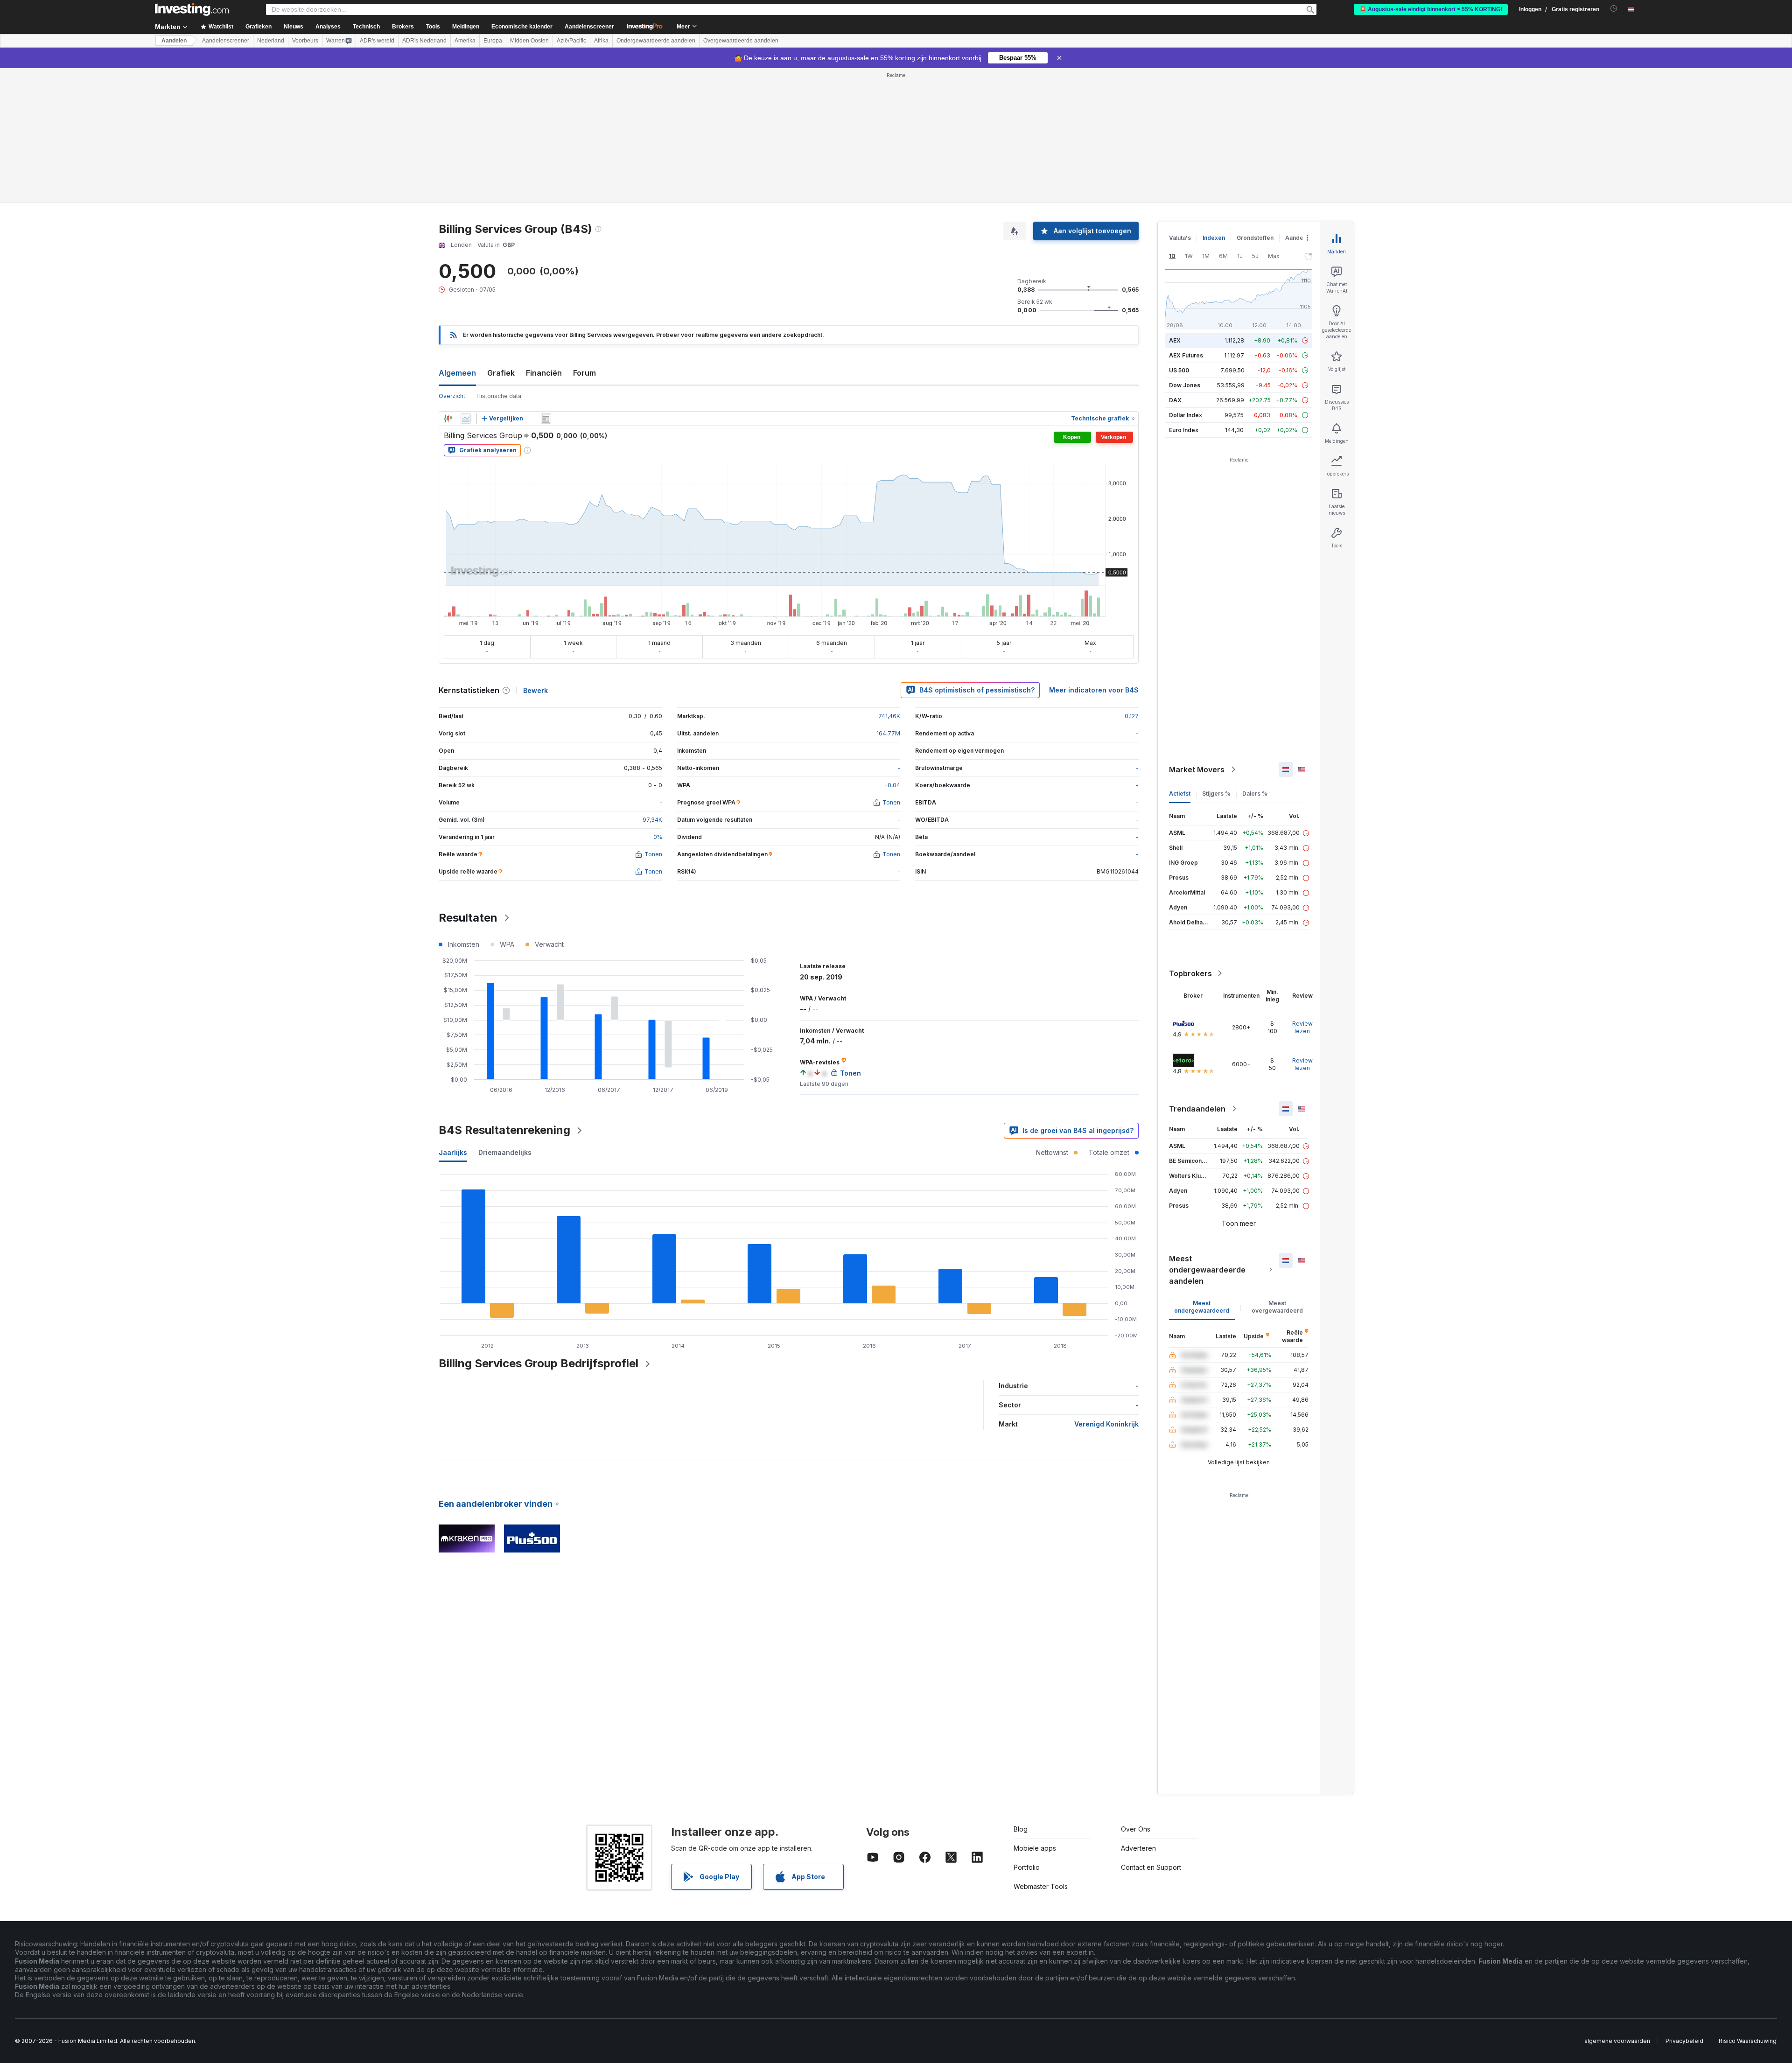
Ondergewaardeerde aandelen (656, 41)
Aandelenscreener (589, 27)
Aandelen (174, 41)
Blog (1021, 1829)
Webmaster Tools (1041, 1886)
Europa (493, 41)
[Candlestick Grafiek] (448, 419)
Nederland (271, 41)
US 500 (1179, 370)
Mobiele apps (1035, 1848)
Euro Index (1184, 430)
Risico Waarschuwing (1748, 2041)
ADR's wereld (377, 41)
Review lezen (1302, 1027)
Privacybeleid (1684, 2041)
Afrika (601, 41)
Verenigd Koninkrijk (1106, 1424)
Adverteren (1138, 1848)
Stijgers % (1216, 794)
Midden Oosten (529, 41)
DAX (1175, 400)
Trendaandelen (1197, 1109)
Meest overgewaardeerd (1277, 1307)
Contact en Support (1151, 1867)
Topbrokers (1190, 973)
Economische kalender (522, 27)
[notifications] (1614, 9)
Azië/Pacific (571, 41)
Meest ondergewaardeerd (1202, 1307)
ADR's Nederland (424, 41)
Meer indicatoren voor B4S (1094, 690)
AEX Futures (1186, 355)
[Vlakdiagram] (466, 419)
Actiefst (1180, 794)
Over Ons (1136, 1829)
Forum (584, 373)
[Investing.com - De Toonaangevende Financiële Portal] (192, 9)
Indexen (1214, 238)
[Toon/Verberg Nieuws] (546, 419)
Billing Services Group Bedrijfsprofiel (539, 1363)
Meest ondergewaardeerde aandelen (1207, 1270)
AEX (1175, 340)
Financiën (544, 373)
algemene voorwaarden (1617, 2041)
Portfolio (1027, 1867)
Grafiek (501, 373)
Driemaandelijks (505, 1152)
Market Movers (1197, 769)
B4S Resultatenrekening (504, 1130)
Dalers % (1255, 794)
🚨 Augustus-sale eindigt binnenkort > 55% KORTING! (1431, 9)
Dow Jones (1185, 385)
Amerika (465, 41)
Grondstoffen (1255, 238)
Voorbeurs (305, 41)
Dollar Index (1186, 415)
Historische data (499, 396)
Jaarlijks (453, 1152)
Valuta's (1180, 238)
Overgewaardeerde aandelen (741, 41)
